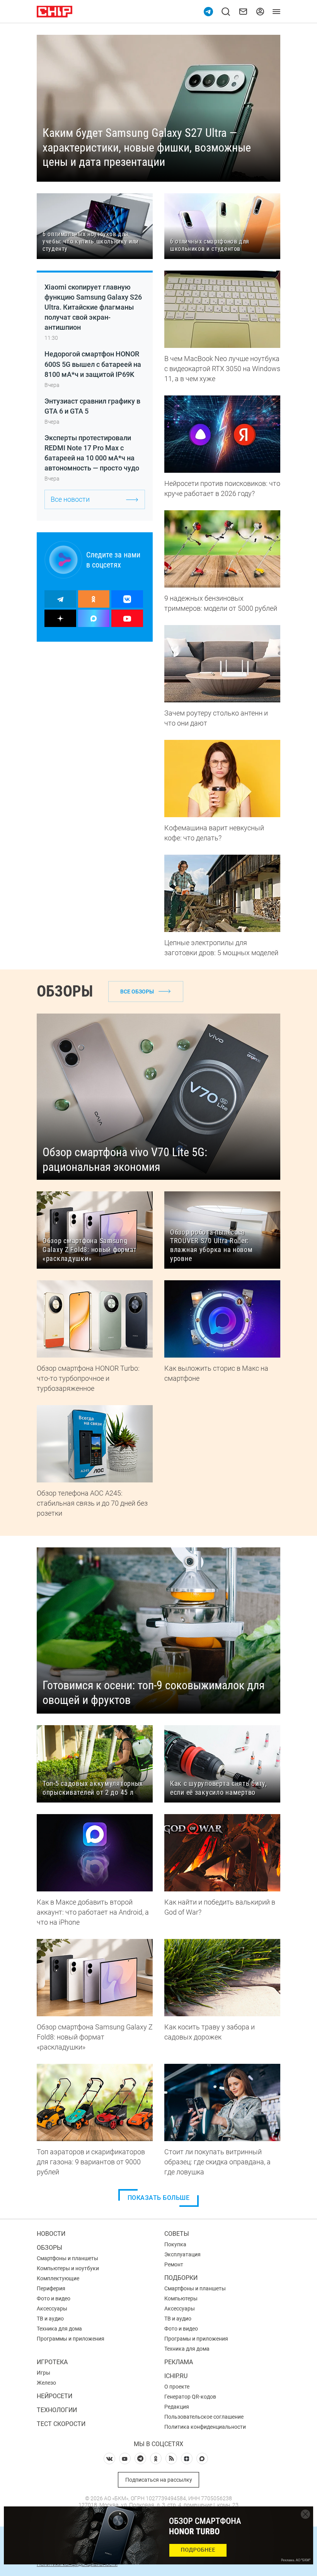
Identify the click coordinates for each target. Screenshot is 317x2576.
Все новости (70, 499)
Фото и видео (54, 2298)
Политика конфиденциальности (205, 2427)
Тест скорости (61, 2424)
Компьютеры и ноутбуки (68, 2268)
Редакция (177, 2407)
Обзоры (49, 2248)
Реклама (179, 2362)
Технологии (57, 2410)
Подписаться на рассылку (159, 2480)
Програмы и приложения (196, 2339)
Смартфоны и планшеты (67, 2258)
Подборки (181, 2278)
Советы (177, 2234)
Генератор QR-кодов (190, 2397)
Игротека (52, 2362)
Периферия (51, 2288)
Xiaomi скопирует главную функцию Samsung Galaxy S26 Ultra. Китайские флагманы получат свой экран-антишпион (93, 307)
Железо (46, 2383)
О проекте (177, 2387)
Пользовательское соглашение (204, 2417)
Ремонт (174, 2264)
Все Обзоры (137, 992)
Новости (51, 2234)
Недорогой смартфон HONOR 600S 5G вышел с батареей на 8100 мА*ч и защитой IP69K (93, 364)
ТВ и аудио (50, 2319)
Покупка (175, 2244)
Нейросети (55, 2396)
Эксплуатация (182, 2254)
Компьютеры (181, 2298)
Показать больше (159, 2198)
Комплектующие (58, 2278)
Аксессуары (52, 2309)
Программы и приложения (71, 2339)
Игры (43, 2373)
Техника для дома (59, 2329)
